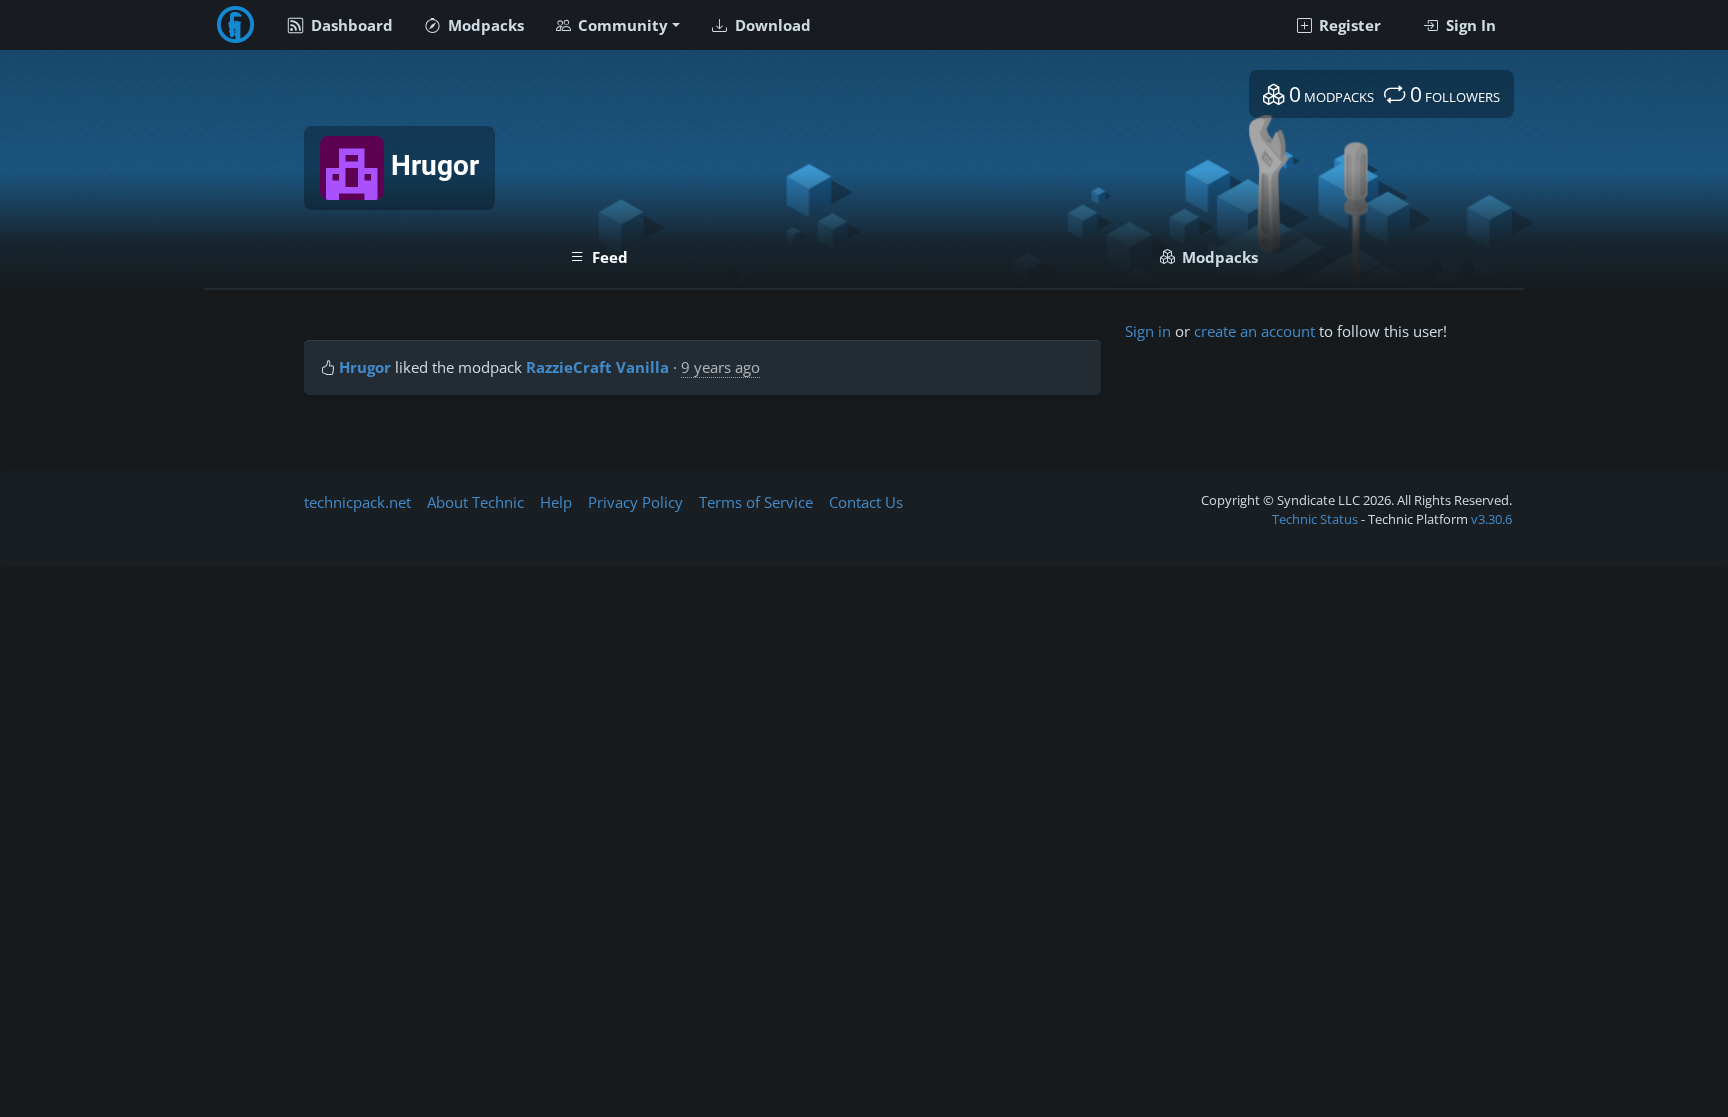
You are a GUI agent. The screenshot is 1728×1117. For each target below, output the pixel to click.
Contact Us (866, 502)
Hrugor (365, 367)
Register (1348, 25)
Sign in (1148, 331)
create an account (1254, 331)
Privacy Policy (635, 502)
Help (556, 502)
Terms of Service (756, 502)
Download (771, 25)
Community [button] (621, 25)
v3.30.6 (1491, 519)
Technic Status (1315, 519)
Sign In (1469, 25)
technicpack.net (357, 502)
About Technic (475, 502)
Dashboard (350, 25)
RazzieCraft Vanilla (597, 367)
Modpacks (484, 25)
